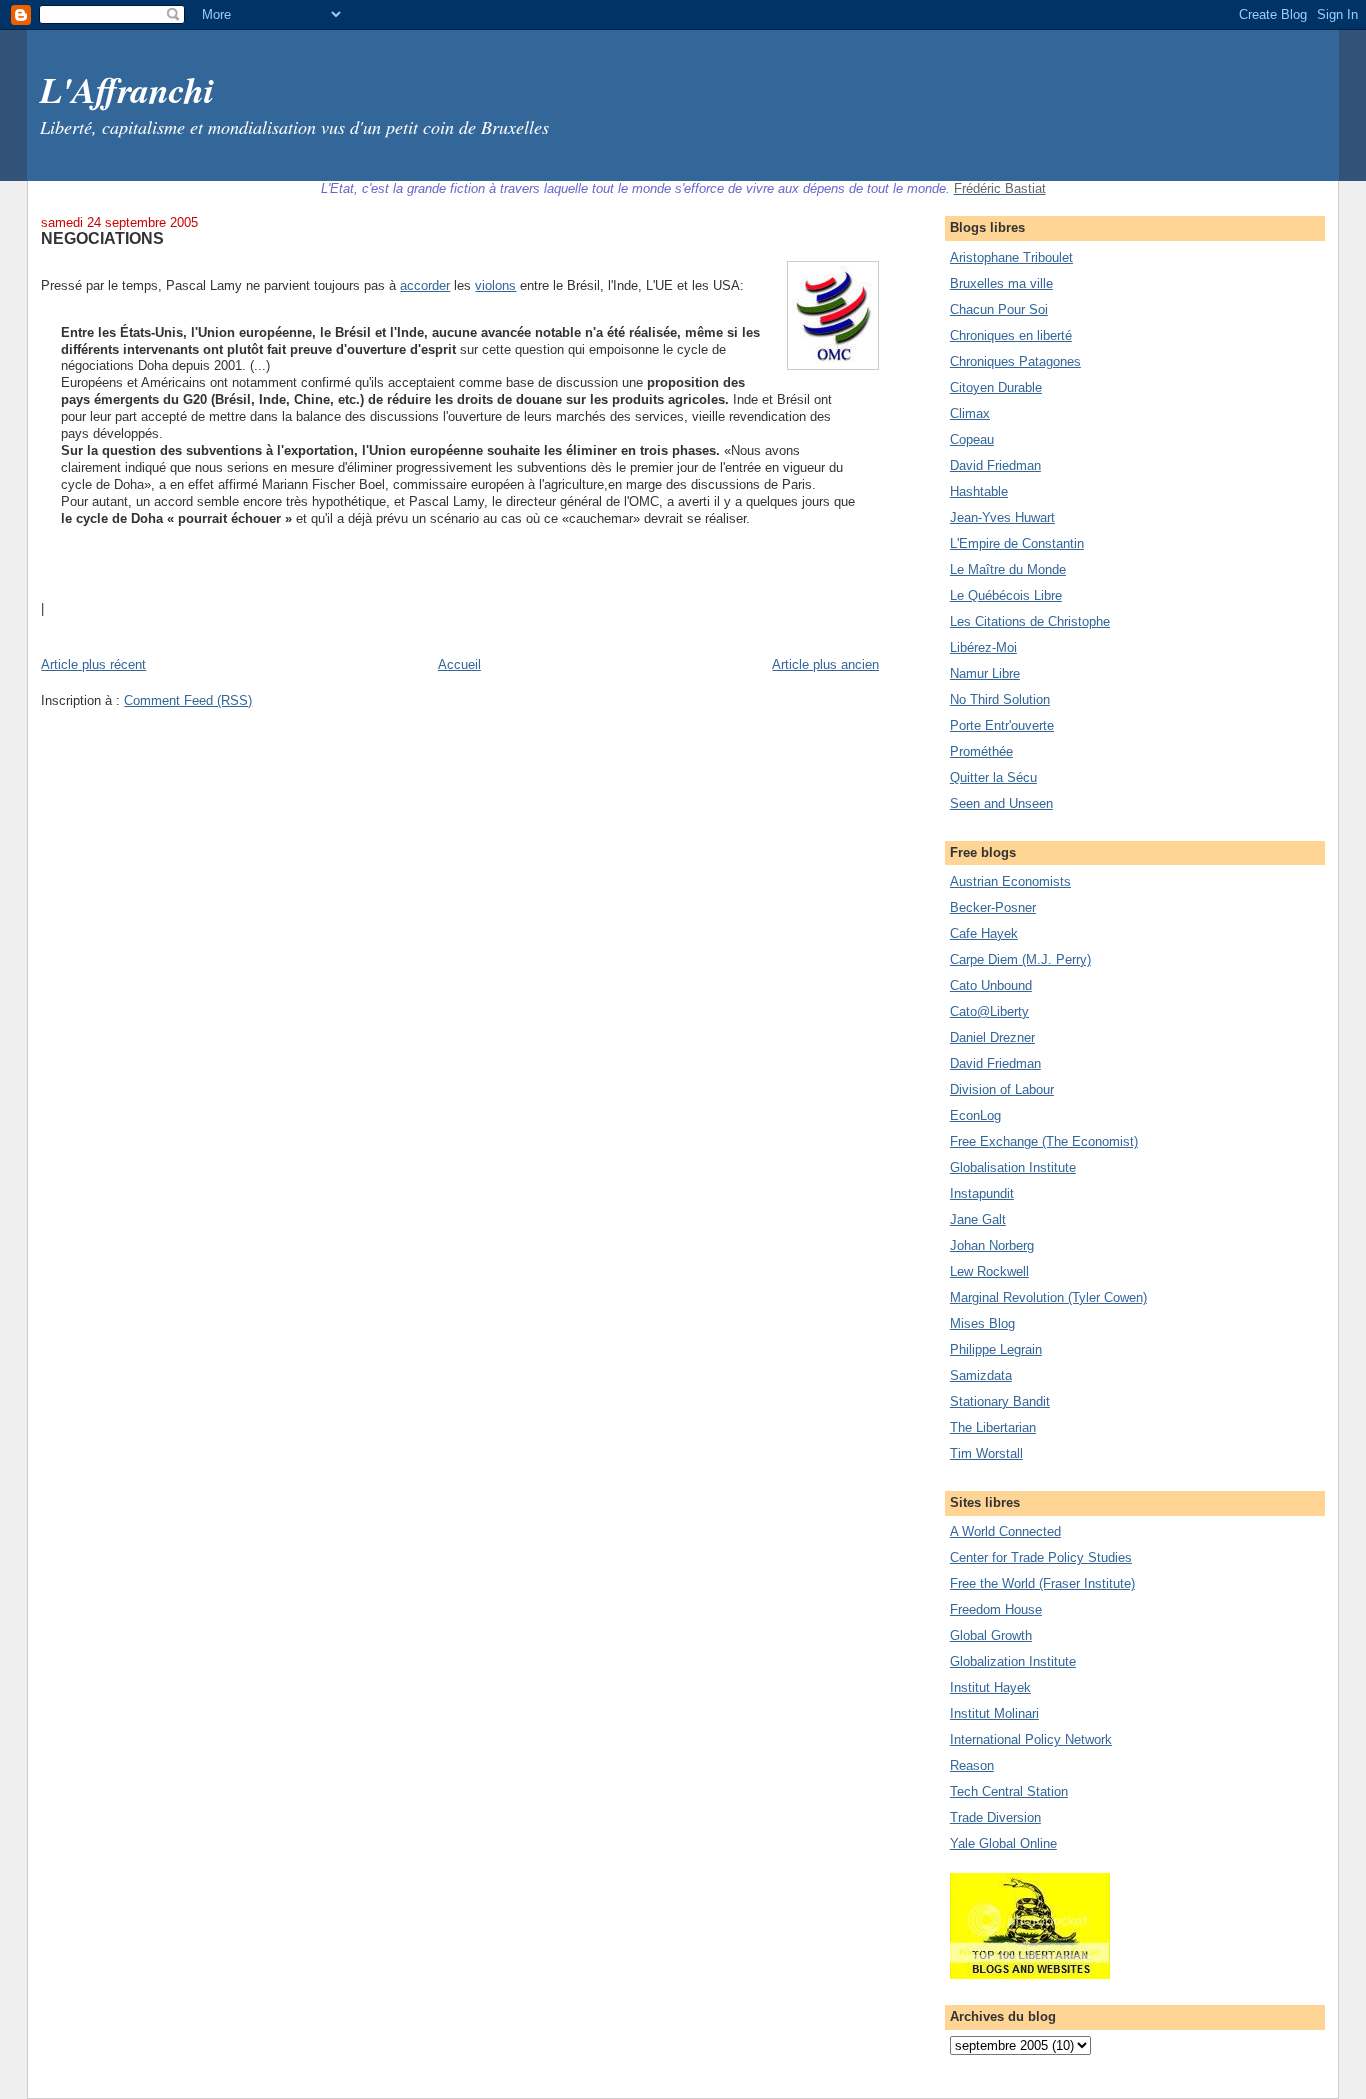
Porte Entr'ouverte (1002, 725)
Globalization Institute (1013, 1661)
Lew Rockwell (989, 1271)
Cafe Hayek (984, 933)
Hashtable (979, 491)
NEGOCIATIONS (102, 238)
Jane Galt (978, 1219)
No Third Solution (1000, 699)
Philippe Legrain (996, 1349)
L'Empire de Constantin (1017, 543)
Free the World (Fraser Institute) (1042, 1583)
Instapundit (982, 1193)
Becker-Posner (993, 907)
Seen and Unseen (1001, 803)
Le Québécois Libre (1006, 595)
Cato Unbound (991, 985)
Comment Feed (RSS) (188, 700)
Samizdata (981, 1375)
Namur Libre (985, 673)
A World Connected (1005, 1531)
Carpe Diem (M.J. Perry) (1020, 959)
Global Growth (991, 1635)
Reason (972, 1765)
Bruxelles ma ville (1001, 283)
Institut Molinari (994, 1713)
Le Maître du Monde (1008, 569)
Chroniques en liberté (1011, 335)
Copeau (972, 439)
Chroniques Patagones (1015, 361)
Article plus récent (93, 664)
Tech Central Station (1009, 1791)
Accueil (459, 664)
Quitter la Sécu (993, 777)
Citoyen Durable (996, 387)
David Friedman (995, 465)
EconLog (975, 1115)
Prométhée (981, 751)
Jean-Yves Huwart (1002, 517)
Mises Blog (982, 1323)
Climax (970, 413)
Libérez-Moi (983, 647)
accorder (425, 285)
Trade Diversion (995, 1817)
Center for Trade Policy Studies (1041, 1557)
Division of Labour (1002, 1089)
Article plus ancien (825, 664)
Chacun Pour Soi (999, 309)
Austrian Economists (1010, 881)
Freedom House (996, 1609)
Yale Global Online (1003, 1843)
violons (495, 285)
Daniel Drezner (992, 1037)
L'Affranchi (127, 89)
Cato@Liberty (989, 1011)
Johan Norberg (992, 1245)
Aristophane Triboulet (1011, 257)
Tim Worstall (986, 1453)
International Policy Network (1031, 1739)
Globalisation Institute (1013, 1167)
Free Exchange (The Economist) (1044, 1141)
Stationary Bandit (1000, 1401)
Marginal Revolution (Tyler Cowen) (1048, 1297)
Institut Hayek (990, 1687)
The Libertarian (993, 1427)
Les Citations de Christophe (1030, 621)
